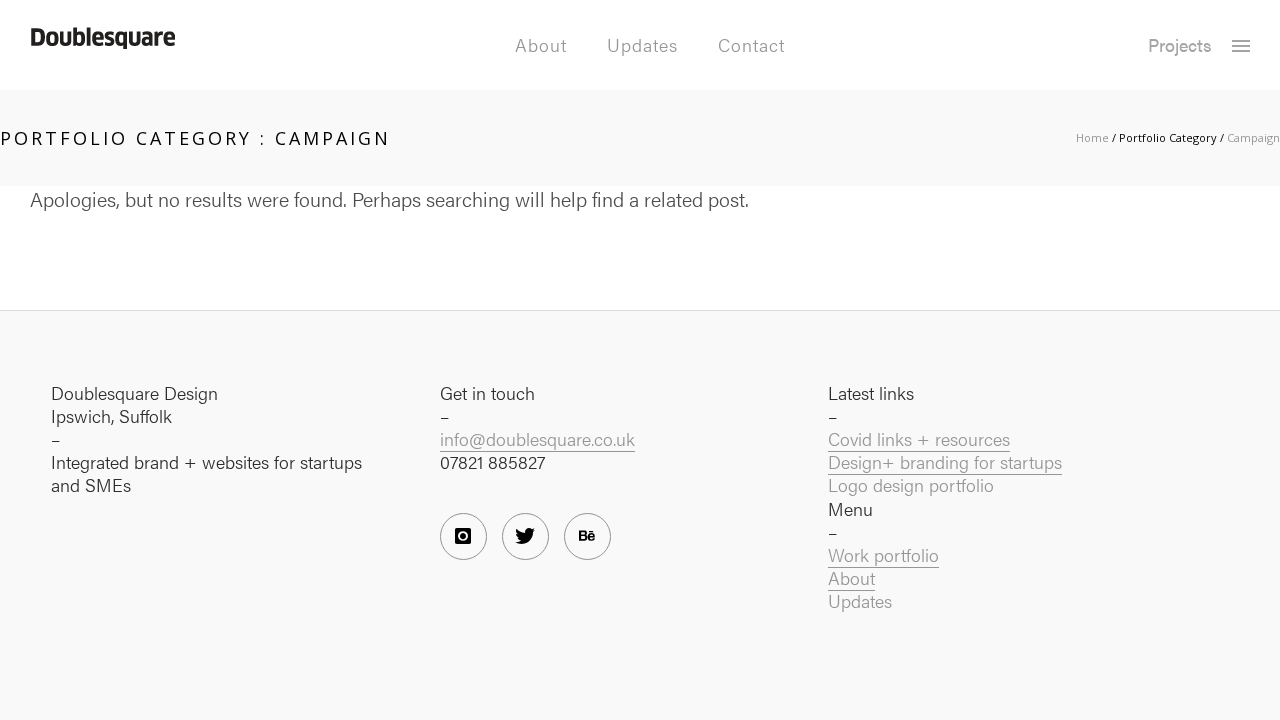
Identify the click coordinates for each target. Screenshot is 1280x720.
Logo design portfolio (911, 484)
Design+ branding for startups (945, 461)
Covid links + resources (919, 438)
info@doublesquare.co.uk (537, 438)
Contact (751, 44)
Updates (642, 44)
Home (1092, 137)
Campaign (1253, 137)
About (541, 44)
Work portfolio (883, 554)
